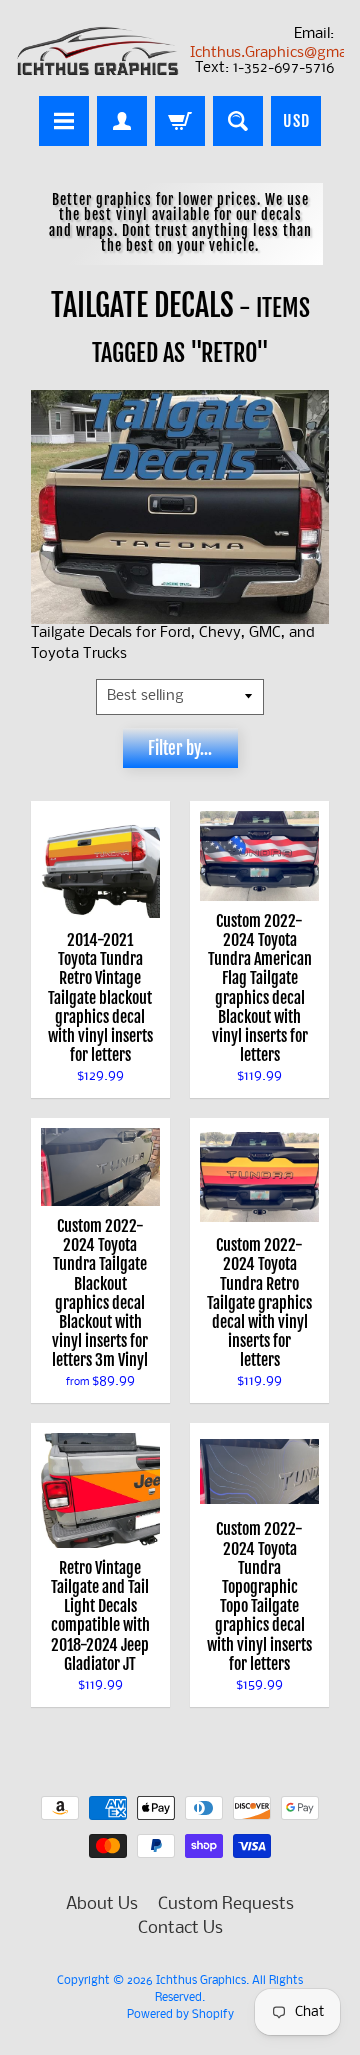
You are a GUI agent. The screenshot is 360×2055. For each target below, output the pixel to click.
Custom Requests (226, 1904)
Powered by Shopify (180, 2015)
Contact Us (180, 1928)
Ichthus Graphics (201, 1981)
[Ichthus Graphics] (98, 51)
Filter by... (180, 748)
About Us (102, 1904)
